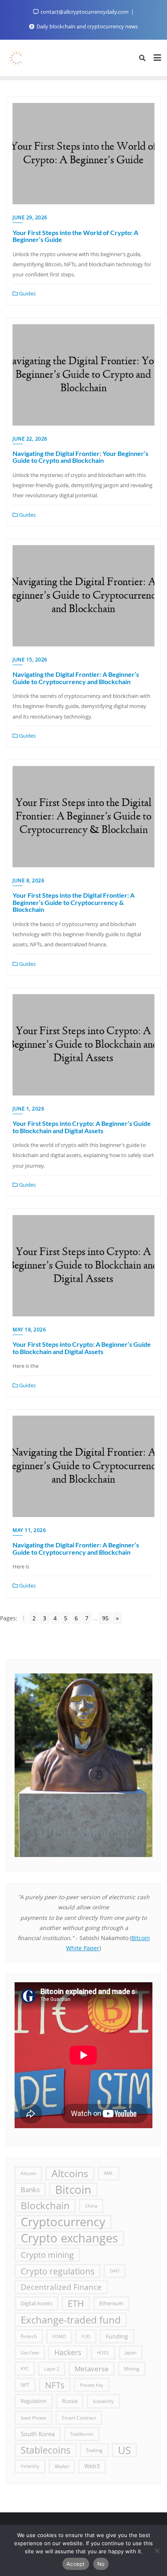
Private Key (92, 2385)
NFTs (55, 2385)
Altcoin (28, 2173)
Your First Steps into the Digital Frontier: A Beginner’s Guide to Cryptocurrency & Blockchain (74, 902)
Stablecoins (46, 2450)
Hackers (68, 2352)
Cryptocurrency (63, 2222)
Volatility (30, 2466)
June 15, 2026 (30, 660)
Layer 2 (52, 2369)
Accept (76, 2564)
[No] (157, 2550)
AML (108, 2173)
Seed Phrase (33, 2418)
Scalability (103, 2401)
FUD (86, 2336)
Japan (131, 2352)
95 (105, 1618)
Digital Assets (36, 2303)
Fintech (29, 2336)
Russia (70, 2401)
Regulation (34, 2401)
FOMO (59, 2336)
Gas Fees (30, 2352)
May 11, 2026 (29, 1530)
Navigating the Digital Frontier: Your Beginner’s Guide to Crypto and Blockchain (80, 457)
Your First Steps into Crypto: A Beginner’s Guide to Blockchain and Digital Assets (82, 1127)
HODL (103, 2352)
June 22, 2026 (30, 439)
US (124, 2450)
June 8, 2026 (28, 880)
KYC (25, 2368)
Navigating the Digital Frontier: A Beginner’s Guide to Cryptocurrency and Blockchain (76, 678)
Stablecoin (82, 2434)
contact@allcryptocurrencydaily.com (85, 12)
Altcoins (70, 2173)
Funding (117, 2336)
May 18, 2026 (29, 1330)
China (91, 2206)
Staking (94, 2450)
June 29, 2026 (30, 217)
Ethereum (111, 2303)
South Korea (38, 2434)
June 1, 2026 (28, 1109)
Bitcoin (73, 2190)
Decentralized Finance (61, 2287)
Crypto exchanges (69, 2238)
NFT (25, 2385)
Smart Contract (79, 2418)
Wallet (62, 2466)
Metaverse (92, 2369)
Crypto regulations (58, 2271)
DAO (115, 2271)
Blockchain (45, 2206)
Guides (27, 293)
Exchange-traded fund (71, 2320)
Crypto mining (47, 2255)
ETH (76, 2303)
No (101, 2564)
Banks (30, 2190)
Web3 (92, 2466)
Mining (132, 2368)
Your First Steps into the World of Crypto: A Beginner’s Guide (75, 236)
